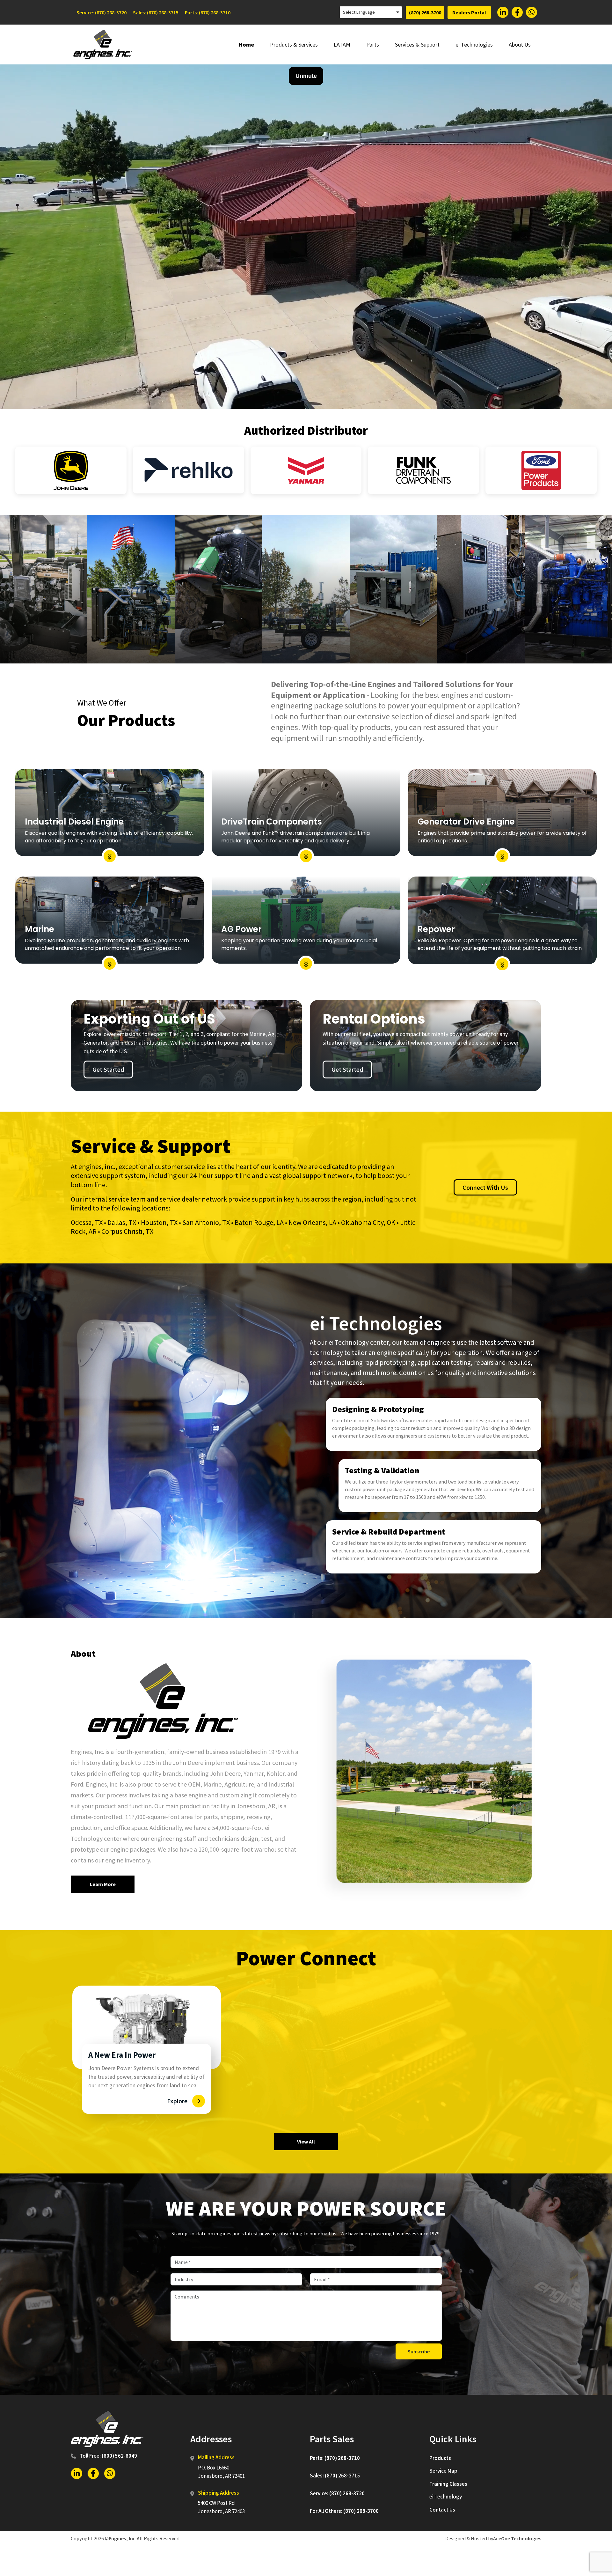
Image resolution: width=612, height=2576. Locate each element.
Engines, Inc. (123, 2538)
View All (306, 2142)
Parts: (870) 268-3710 (208, 12)
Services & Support (417, 44)
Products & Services (294, 44)
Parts (373, 44)
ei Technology (446, 2497)
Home (246, 44)
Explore (177, 2101)
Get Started (108, 1069)
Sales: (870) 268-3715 (156, 12)
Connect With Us (485, 1187)
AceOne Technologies (517, 2538)
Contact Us (442, 2510)
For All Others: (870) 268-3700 (344, 2511)
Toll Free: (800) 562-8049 (108, 2456)
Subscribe (419, 2351)
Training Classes (448, 2484)
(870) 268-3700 (425, 12)
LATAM (342, 44)
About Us (520, 44)
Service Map (443, 2471)
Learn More (103, 1884)
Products (440, 2458)
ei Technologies (474, 44)
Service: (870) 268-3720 (102, 12)
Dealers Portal (469, 12)
